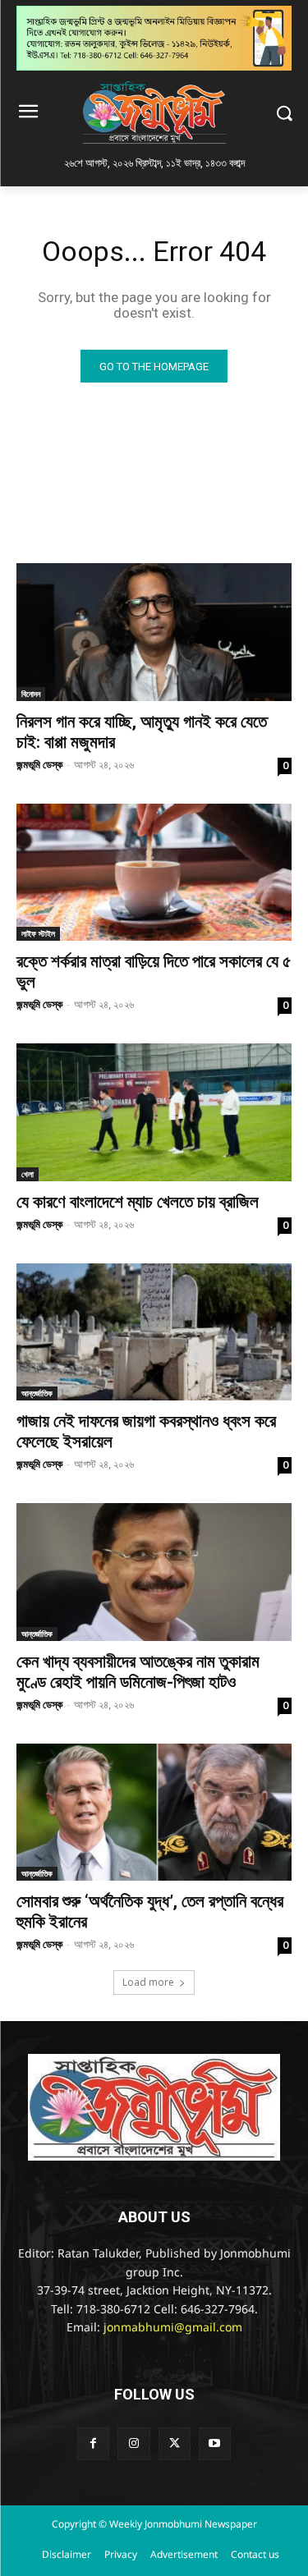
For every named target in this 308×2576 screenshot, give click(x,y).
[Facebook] (93, 2443)
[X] (175, 2443)
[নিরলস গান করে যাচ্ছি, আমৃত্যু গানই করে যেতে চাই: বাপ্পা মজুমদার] (154, 632)
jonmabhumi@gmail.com (173, 2328)
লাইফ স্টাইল (38, 933)
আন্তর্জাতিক (37, 1393)
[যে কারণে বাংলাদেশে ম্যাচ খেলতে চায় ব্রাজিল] (154, 1112)
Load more (148, 1982)
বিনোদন (31, 694)
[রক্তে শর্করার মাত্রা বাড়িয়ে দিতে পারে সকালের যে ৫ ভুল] (154, 873)
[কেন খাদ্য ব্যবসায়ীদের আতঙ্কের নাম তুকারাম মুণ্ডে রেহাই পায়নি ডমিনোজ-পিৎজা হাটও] (154, 1572)
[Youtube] (215, 2443)
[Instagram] (133, 2443)
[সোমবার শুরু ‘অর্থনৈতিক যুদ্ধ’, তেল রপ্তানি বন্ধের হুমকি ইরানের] (154, 1813)
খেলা (28, 1174)
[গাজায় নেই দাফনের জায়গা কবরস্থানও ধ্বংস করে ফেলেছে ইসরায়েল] (154, 1332)
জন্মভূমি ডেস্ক (39, 764)
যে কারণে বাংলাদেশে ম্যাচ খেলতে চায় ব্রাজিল (138, 1202)
